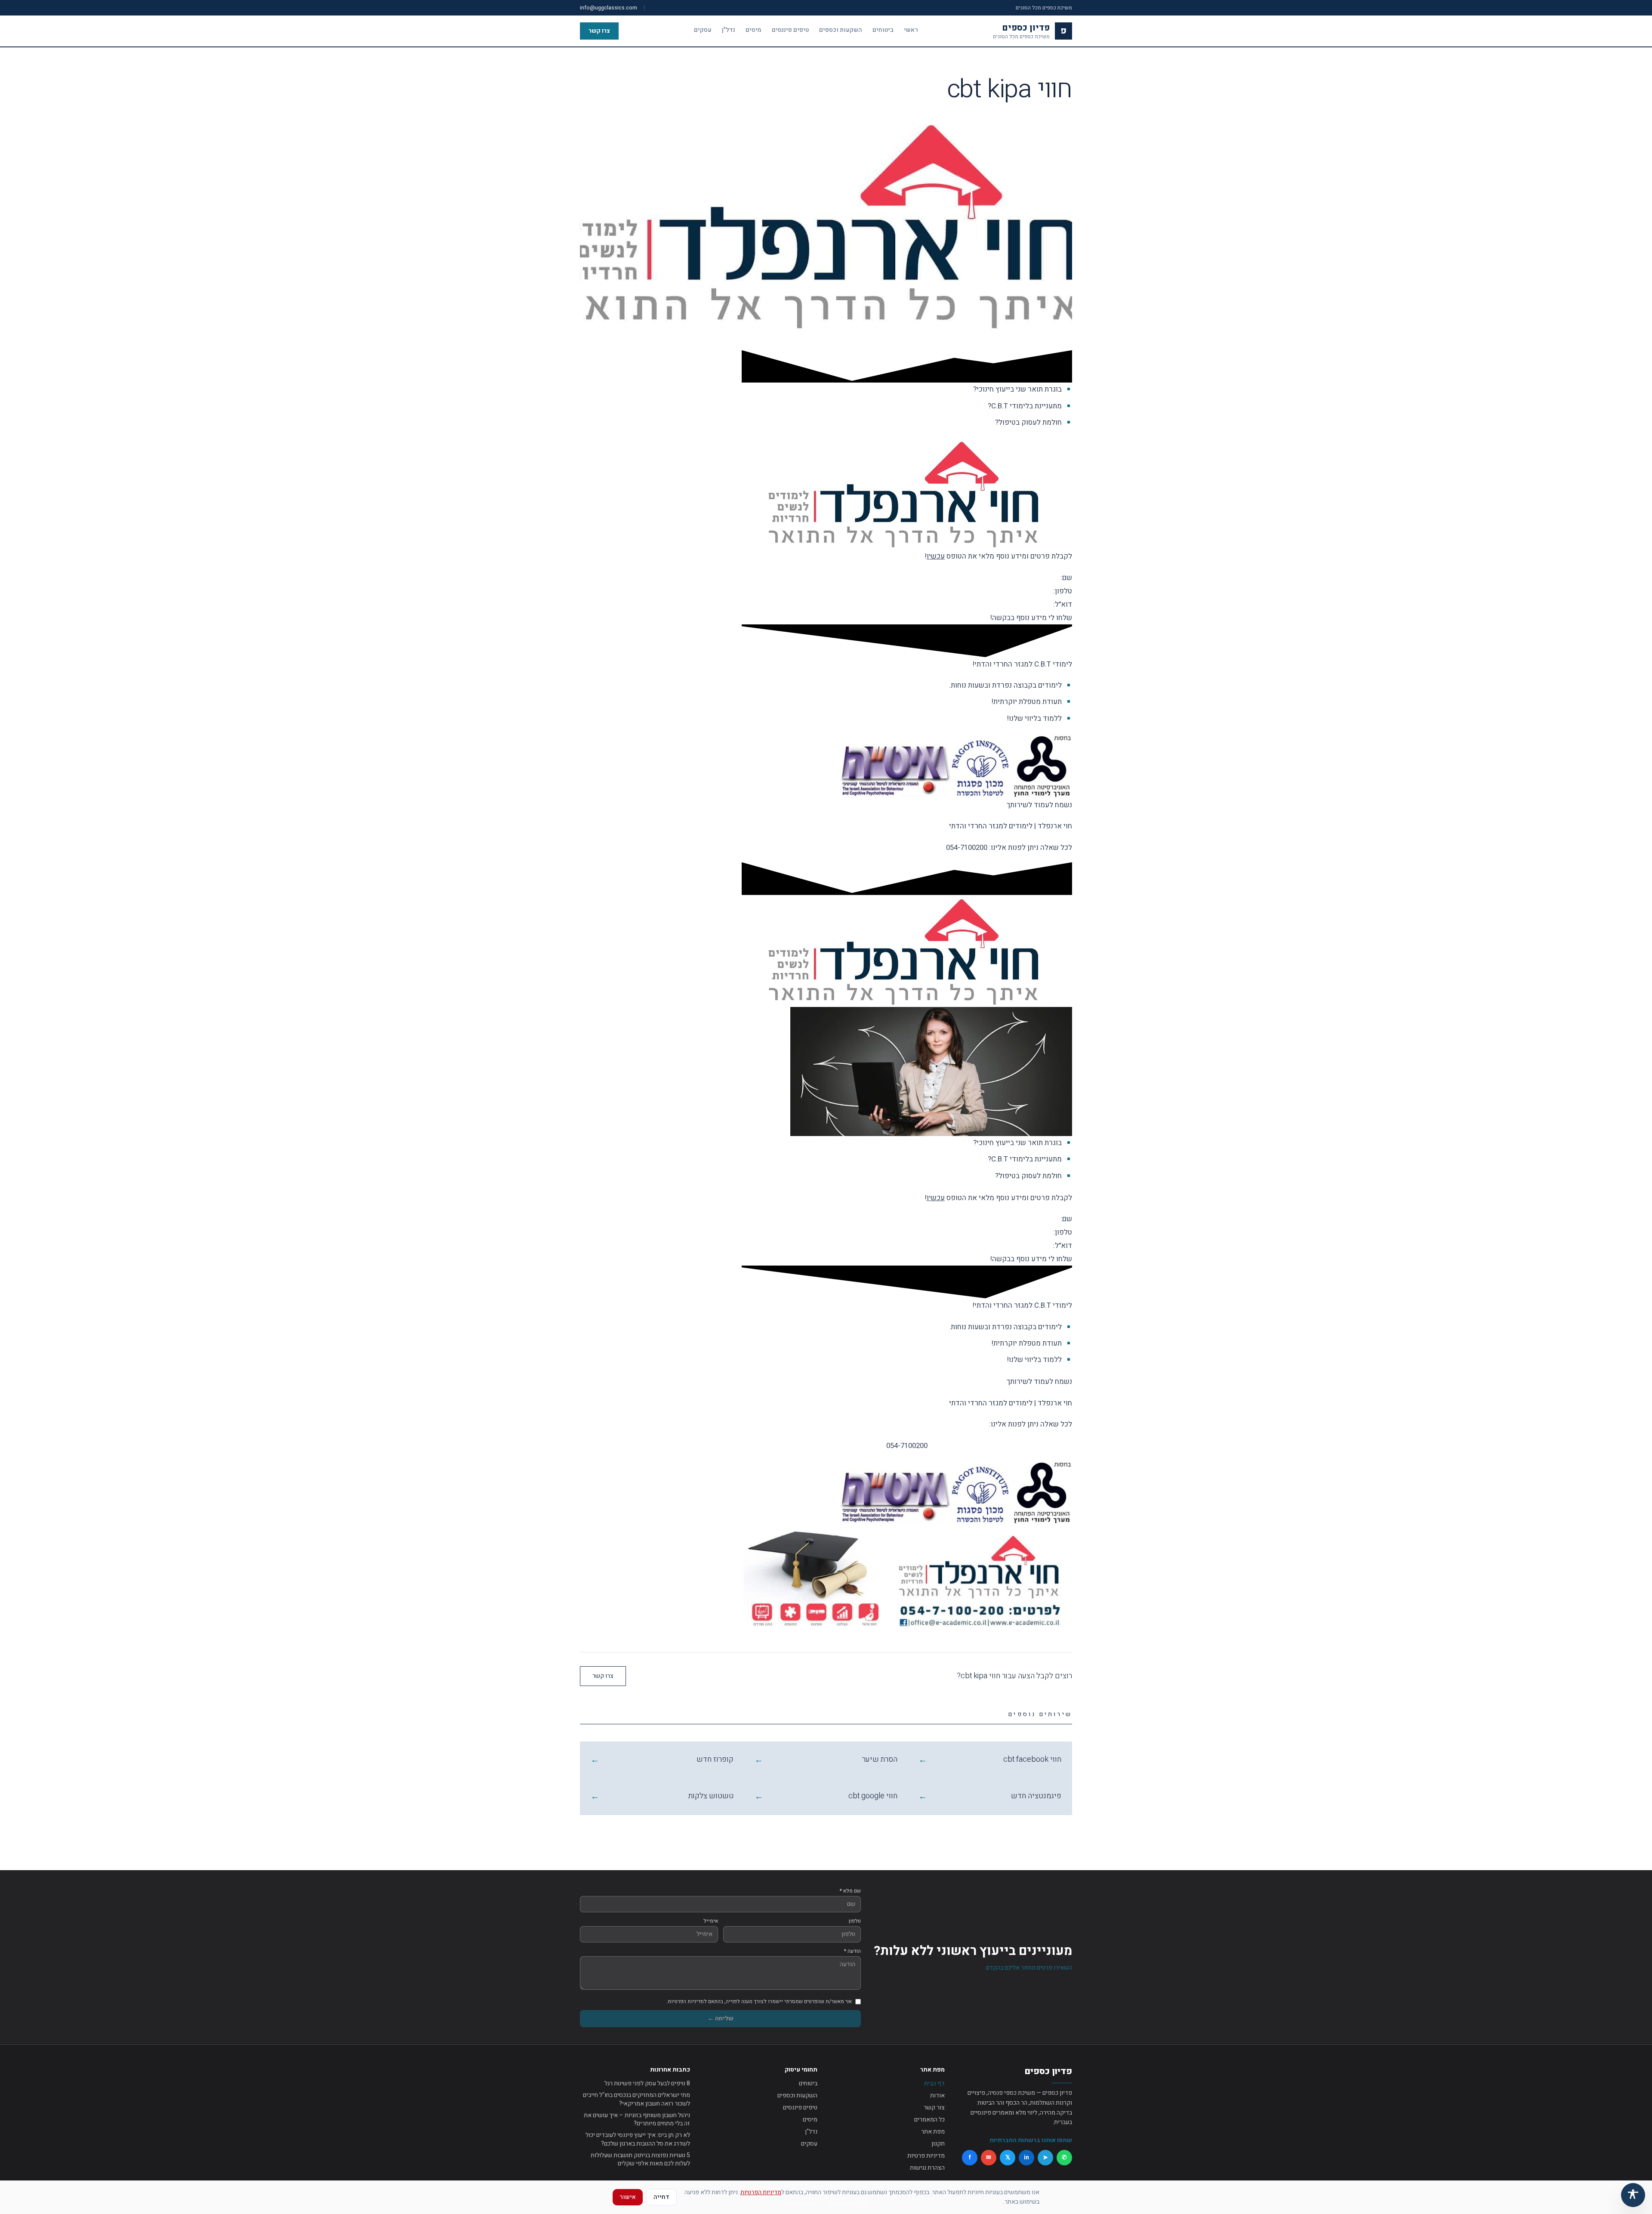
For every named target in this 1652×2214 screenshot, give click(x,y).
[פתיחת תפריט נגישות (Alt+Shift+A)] (1633, 2195)
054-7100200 (967, 848)
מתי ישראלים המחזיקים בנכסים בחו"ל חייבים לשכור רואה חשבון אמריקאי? (636, 2099)
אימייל (711, 1921)
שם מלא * (850, 1891)
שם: (1065, 578)
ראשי (911, 30)
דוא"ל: (1062, 604)
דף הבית (934, 2083)
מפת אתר (933, 2132)
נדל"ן (729, 30)
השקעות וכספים (841, 30)
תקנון (938, 2144)
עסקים (703, 30)
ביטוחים (883, 30)
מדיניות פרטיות (926, 2156)
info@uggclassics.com (609, 8)
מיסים (754, 30)
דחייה (661, 2197)
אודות (937, 2095)
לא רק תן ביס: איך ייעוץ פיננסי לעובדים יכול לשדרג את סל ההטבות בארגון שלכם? (638, 2139)
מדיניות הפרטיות (761, 2192)
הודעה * (852, 1951)
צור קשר (934, 2107)
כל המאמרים (929, 2120)
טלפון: (1062, 591)
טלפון (855, 1921)
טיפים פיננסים (790, 30)
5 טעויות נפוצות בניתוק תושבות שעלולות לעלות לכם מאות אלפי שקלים (640, 2160)
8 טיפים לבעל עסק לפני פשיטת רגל (647, 2083)
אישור (628, 2197)
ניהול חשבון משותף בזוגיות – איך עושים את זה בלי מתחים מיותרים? (637, 2120)
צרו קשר (599, 31)
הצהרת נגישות (927, 2168)
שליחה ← (721, 2018)
